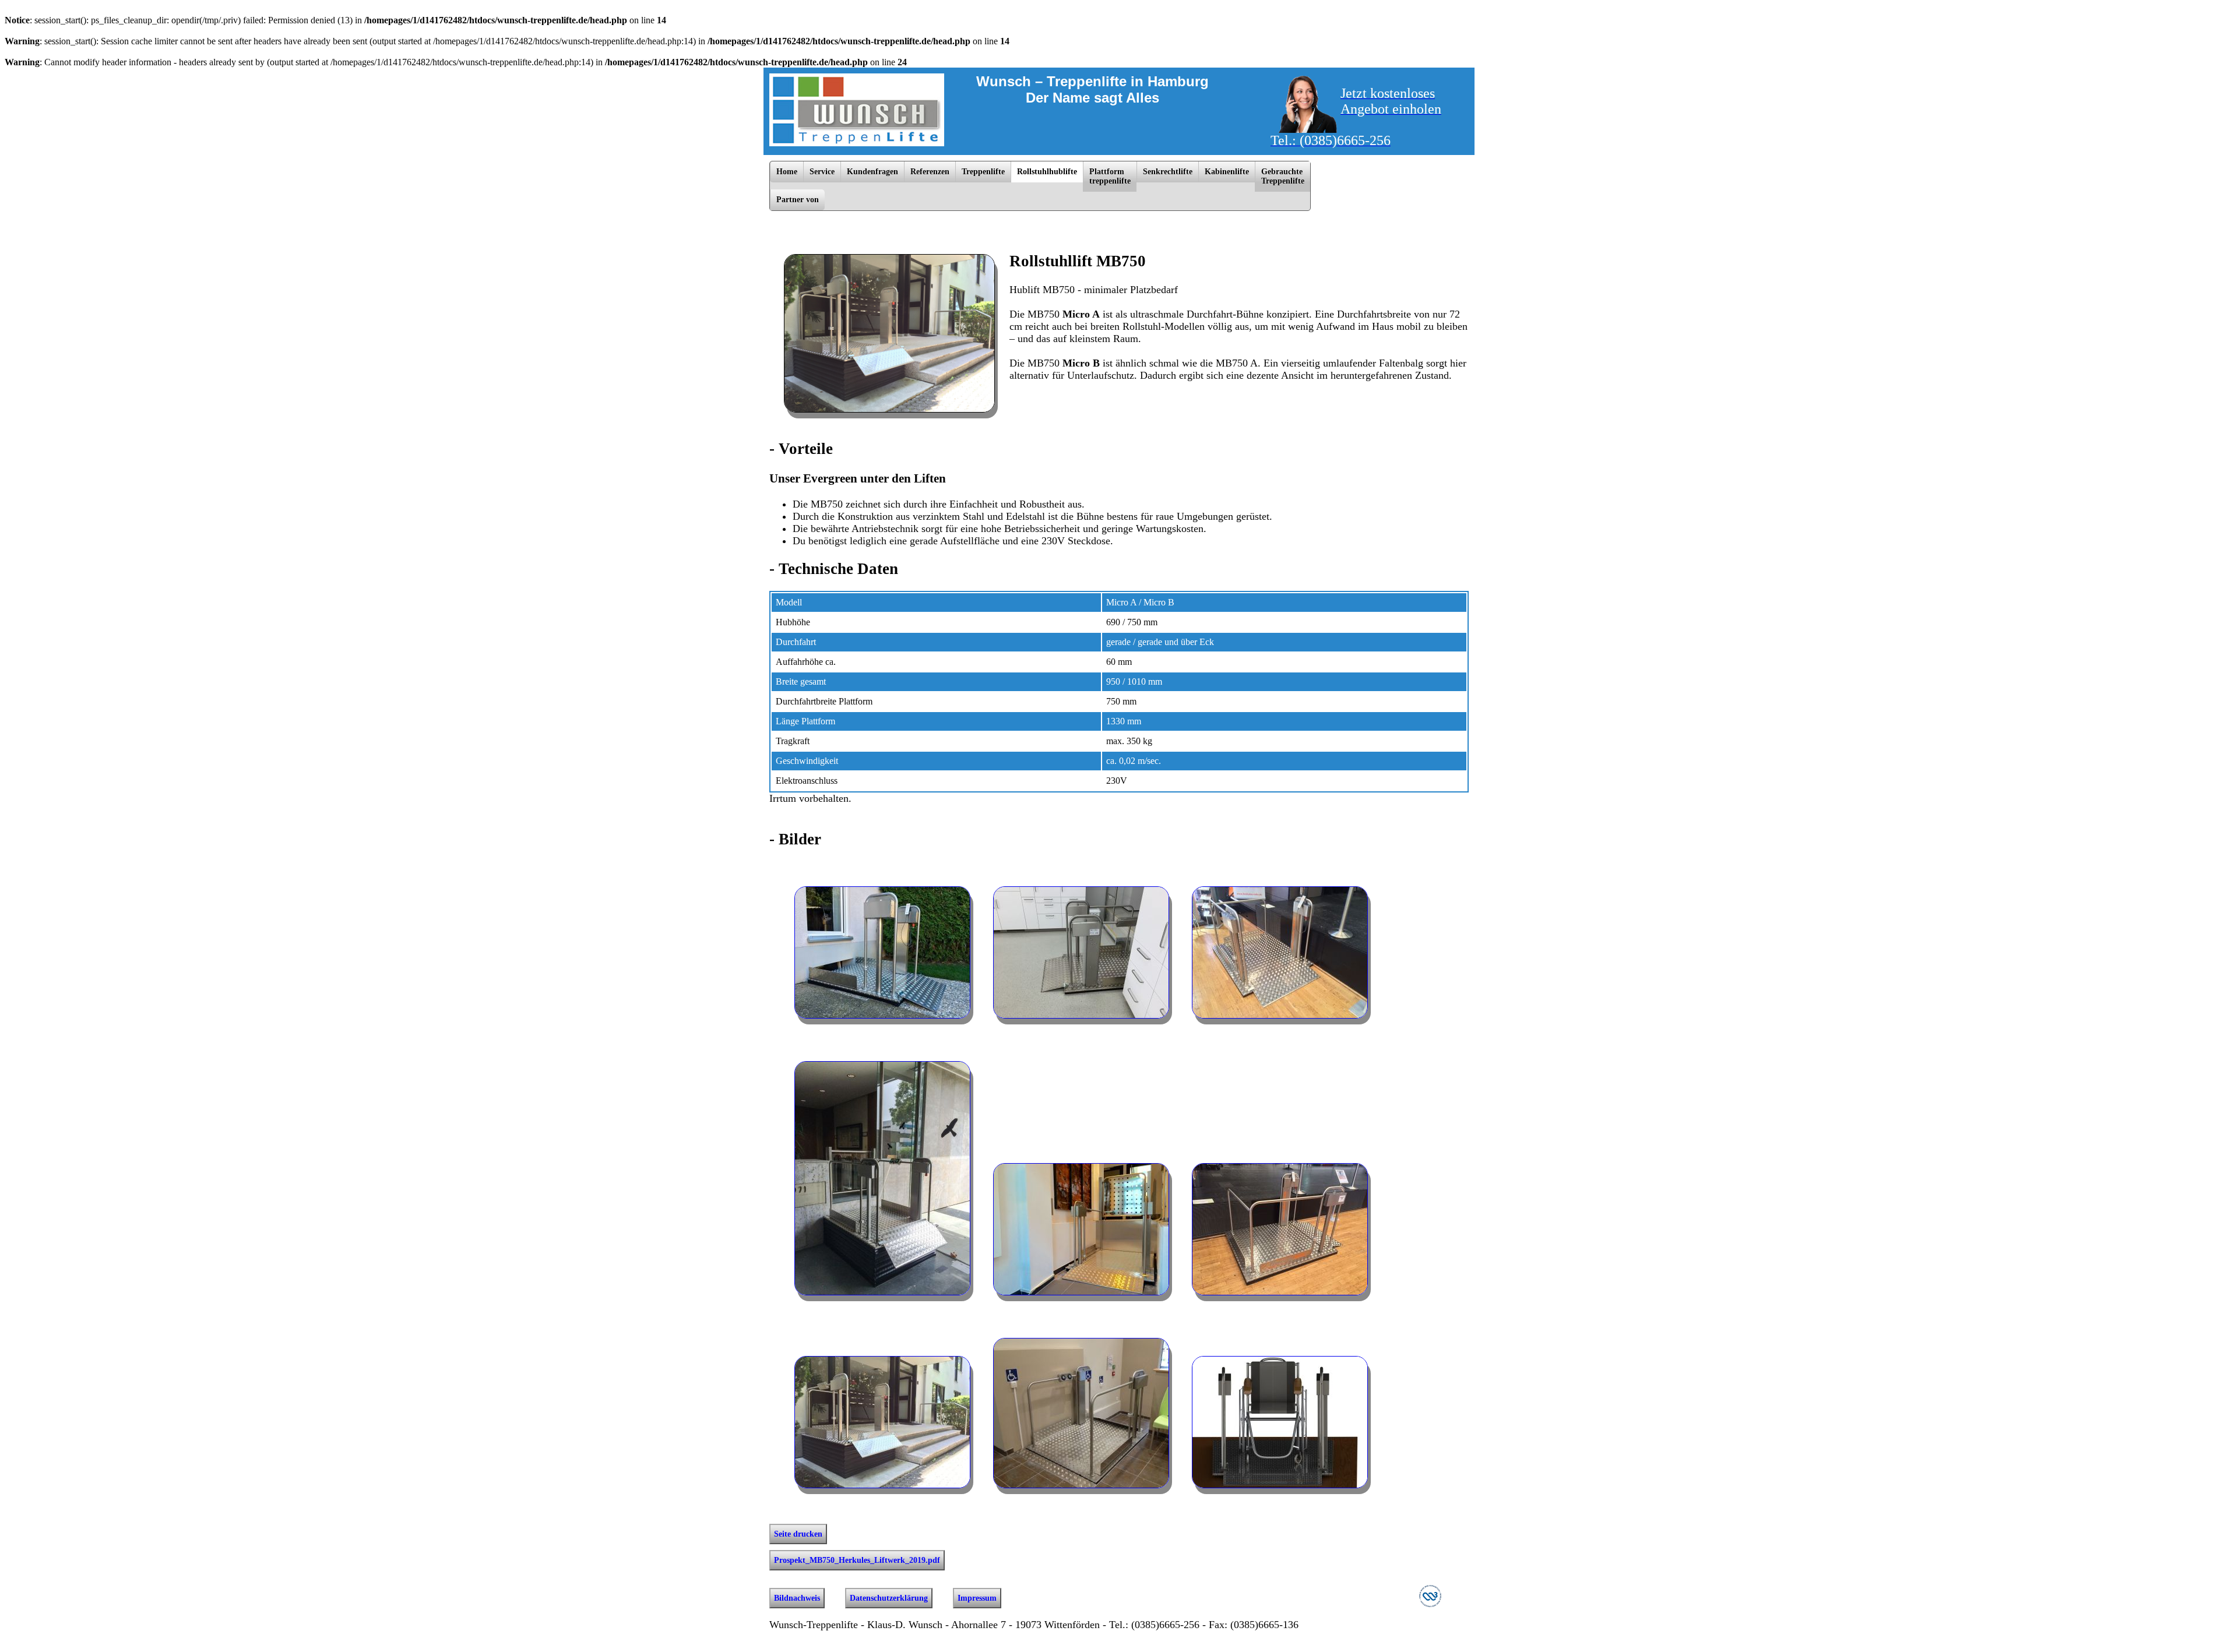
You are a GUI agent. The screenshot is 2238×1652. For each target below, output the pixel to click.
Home (787, 172)
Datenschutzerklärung (889, 1598)
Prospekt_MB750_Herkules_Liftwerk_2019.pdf (857, 1560)
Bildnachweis (797, 1598)
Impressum (977, 1598)
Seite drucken (798, 1534)
